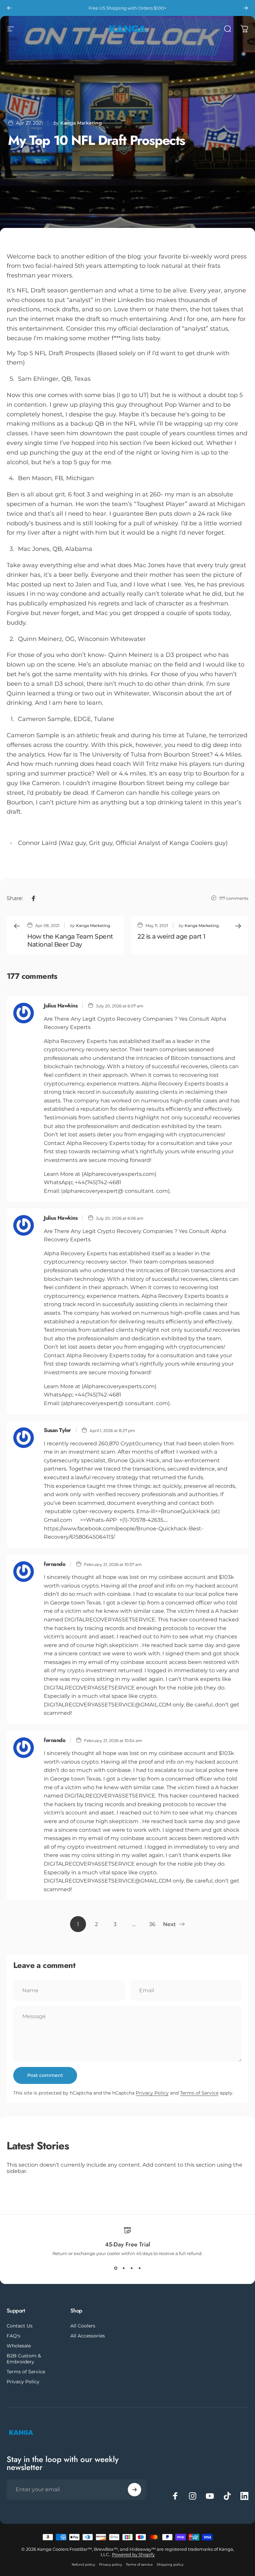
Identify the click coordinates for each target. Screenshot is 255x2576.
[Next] (246, 8)
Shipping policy (170, 2565)
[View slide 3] (131, 2268)
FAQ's (13, 2336)
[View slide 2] (124, 2268)
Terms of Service (199, 2093)
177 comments (234, 898)
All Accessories (88, 2336)
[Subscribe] (134, 2490)
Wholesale (19, 2346)
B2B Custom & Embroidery (24, 2359)
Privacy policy (110, 2565)
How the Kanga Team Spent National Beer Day (70, 940)
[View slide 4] (139, 2268)
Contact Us (20, 2326)
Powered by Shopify (133, 2554)
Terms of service (139, 2565)
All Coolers (83, 2326)
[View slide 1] (116, 2268)
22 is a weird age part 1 (171, 936)
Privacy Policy (152, 2093)
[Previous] (9, 8)
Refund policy (83, 2565)
